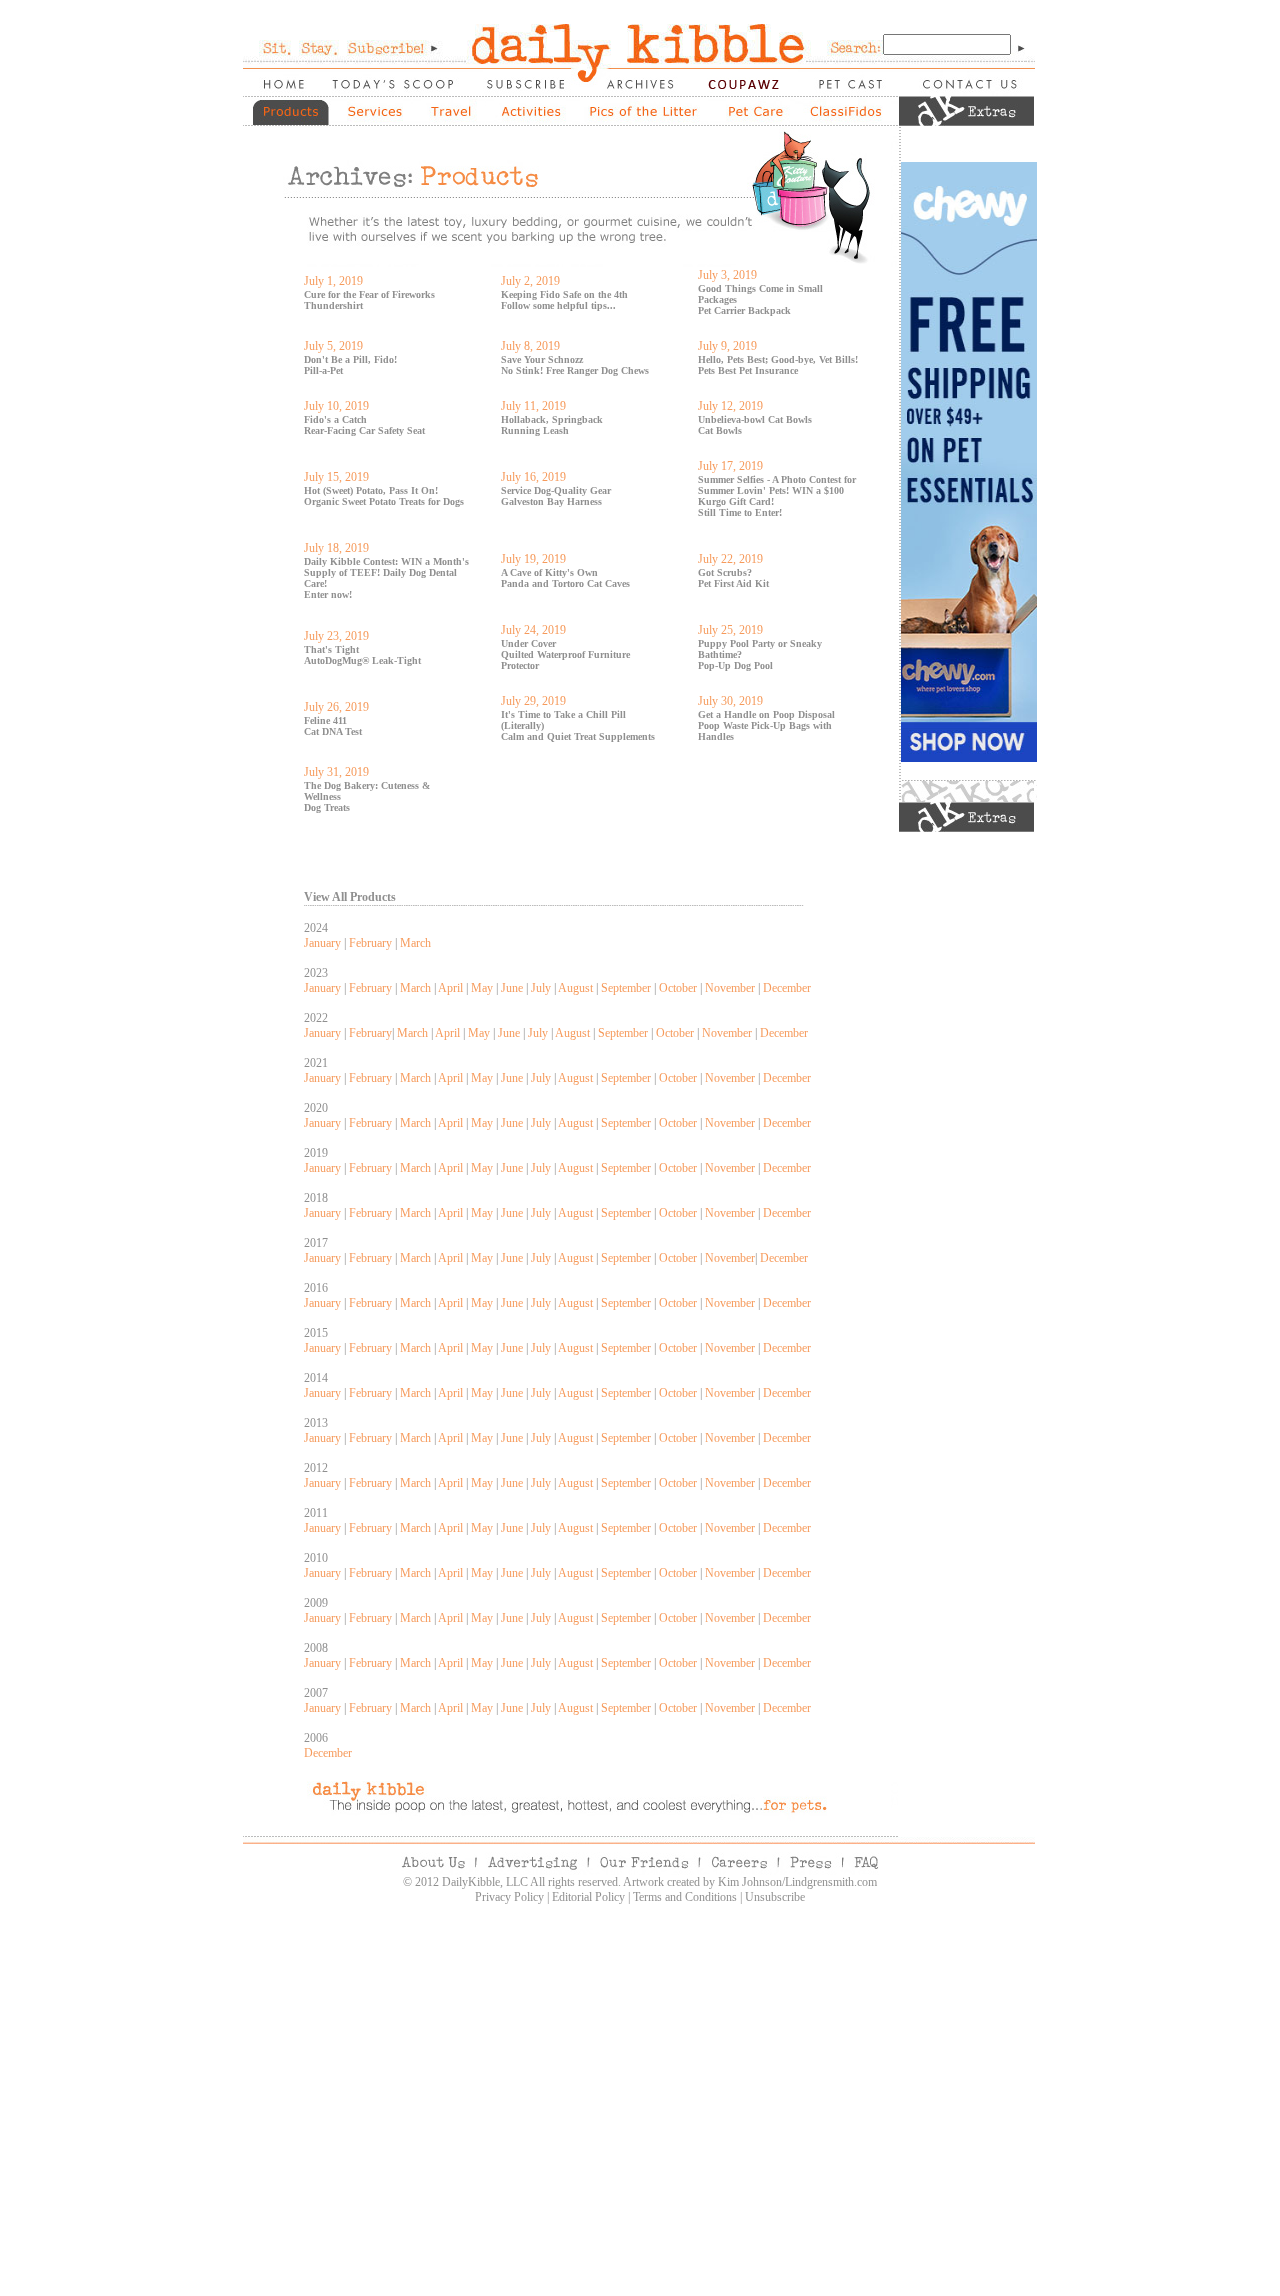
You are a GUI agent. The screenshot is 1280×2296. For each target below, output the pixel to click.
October (678, 988)
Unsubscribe (775, 1897)
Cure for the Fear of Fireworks (369, 294)
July (541, 988)
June (512, 988)
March (415, 943)
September (626, 988)
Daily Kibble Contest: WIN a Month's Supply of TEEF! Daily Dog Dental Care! (386, 572)
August (575, 988)
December (787, 988)
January (322, 943)
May (482, 988)
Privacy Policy (509, 1897)
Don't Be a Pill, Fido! (350, 359)
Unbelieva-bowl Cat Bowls (755, 419)
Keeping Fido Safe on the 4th (564, 294)
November (730, 988)
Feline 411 (325, 720)
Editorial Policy (588, 1897)
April (450, 988)
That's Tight (331, 649)
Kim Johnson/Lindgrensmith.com (797, 1882)
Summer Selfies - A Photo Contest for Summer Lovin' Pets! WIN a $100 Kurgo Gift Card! (777, 490)
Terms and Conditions (685, 1897)
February (370, 943)
